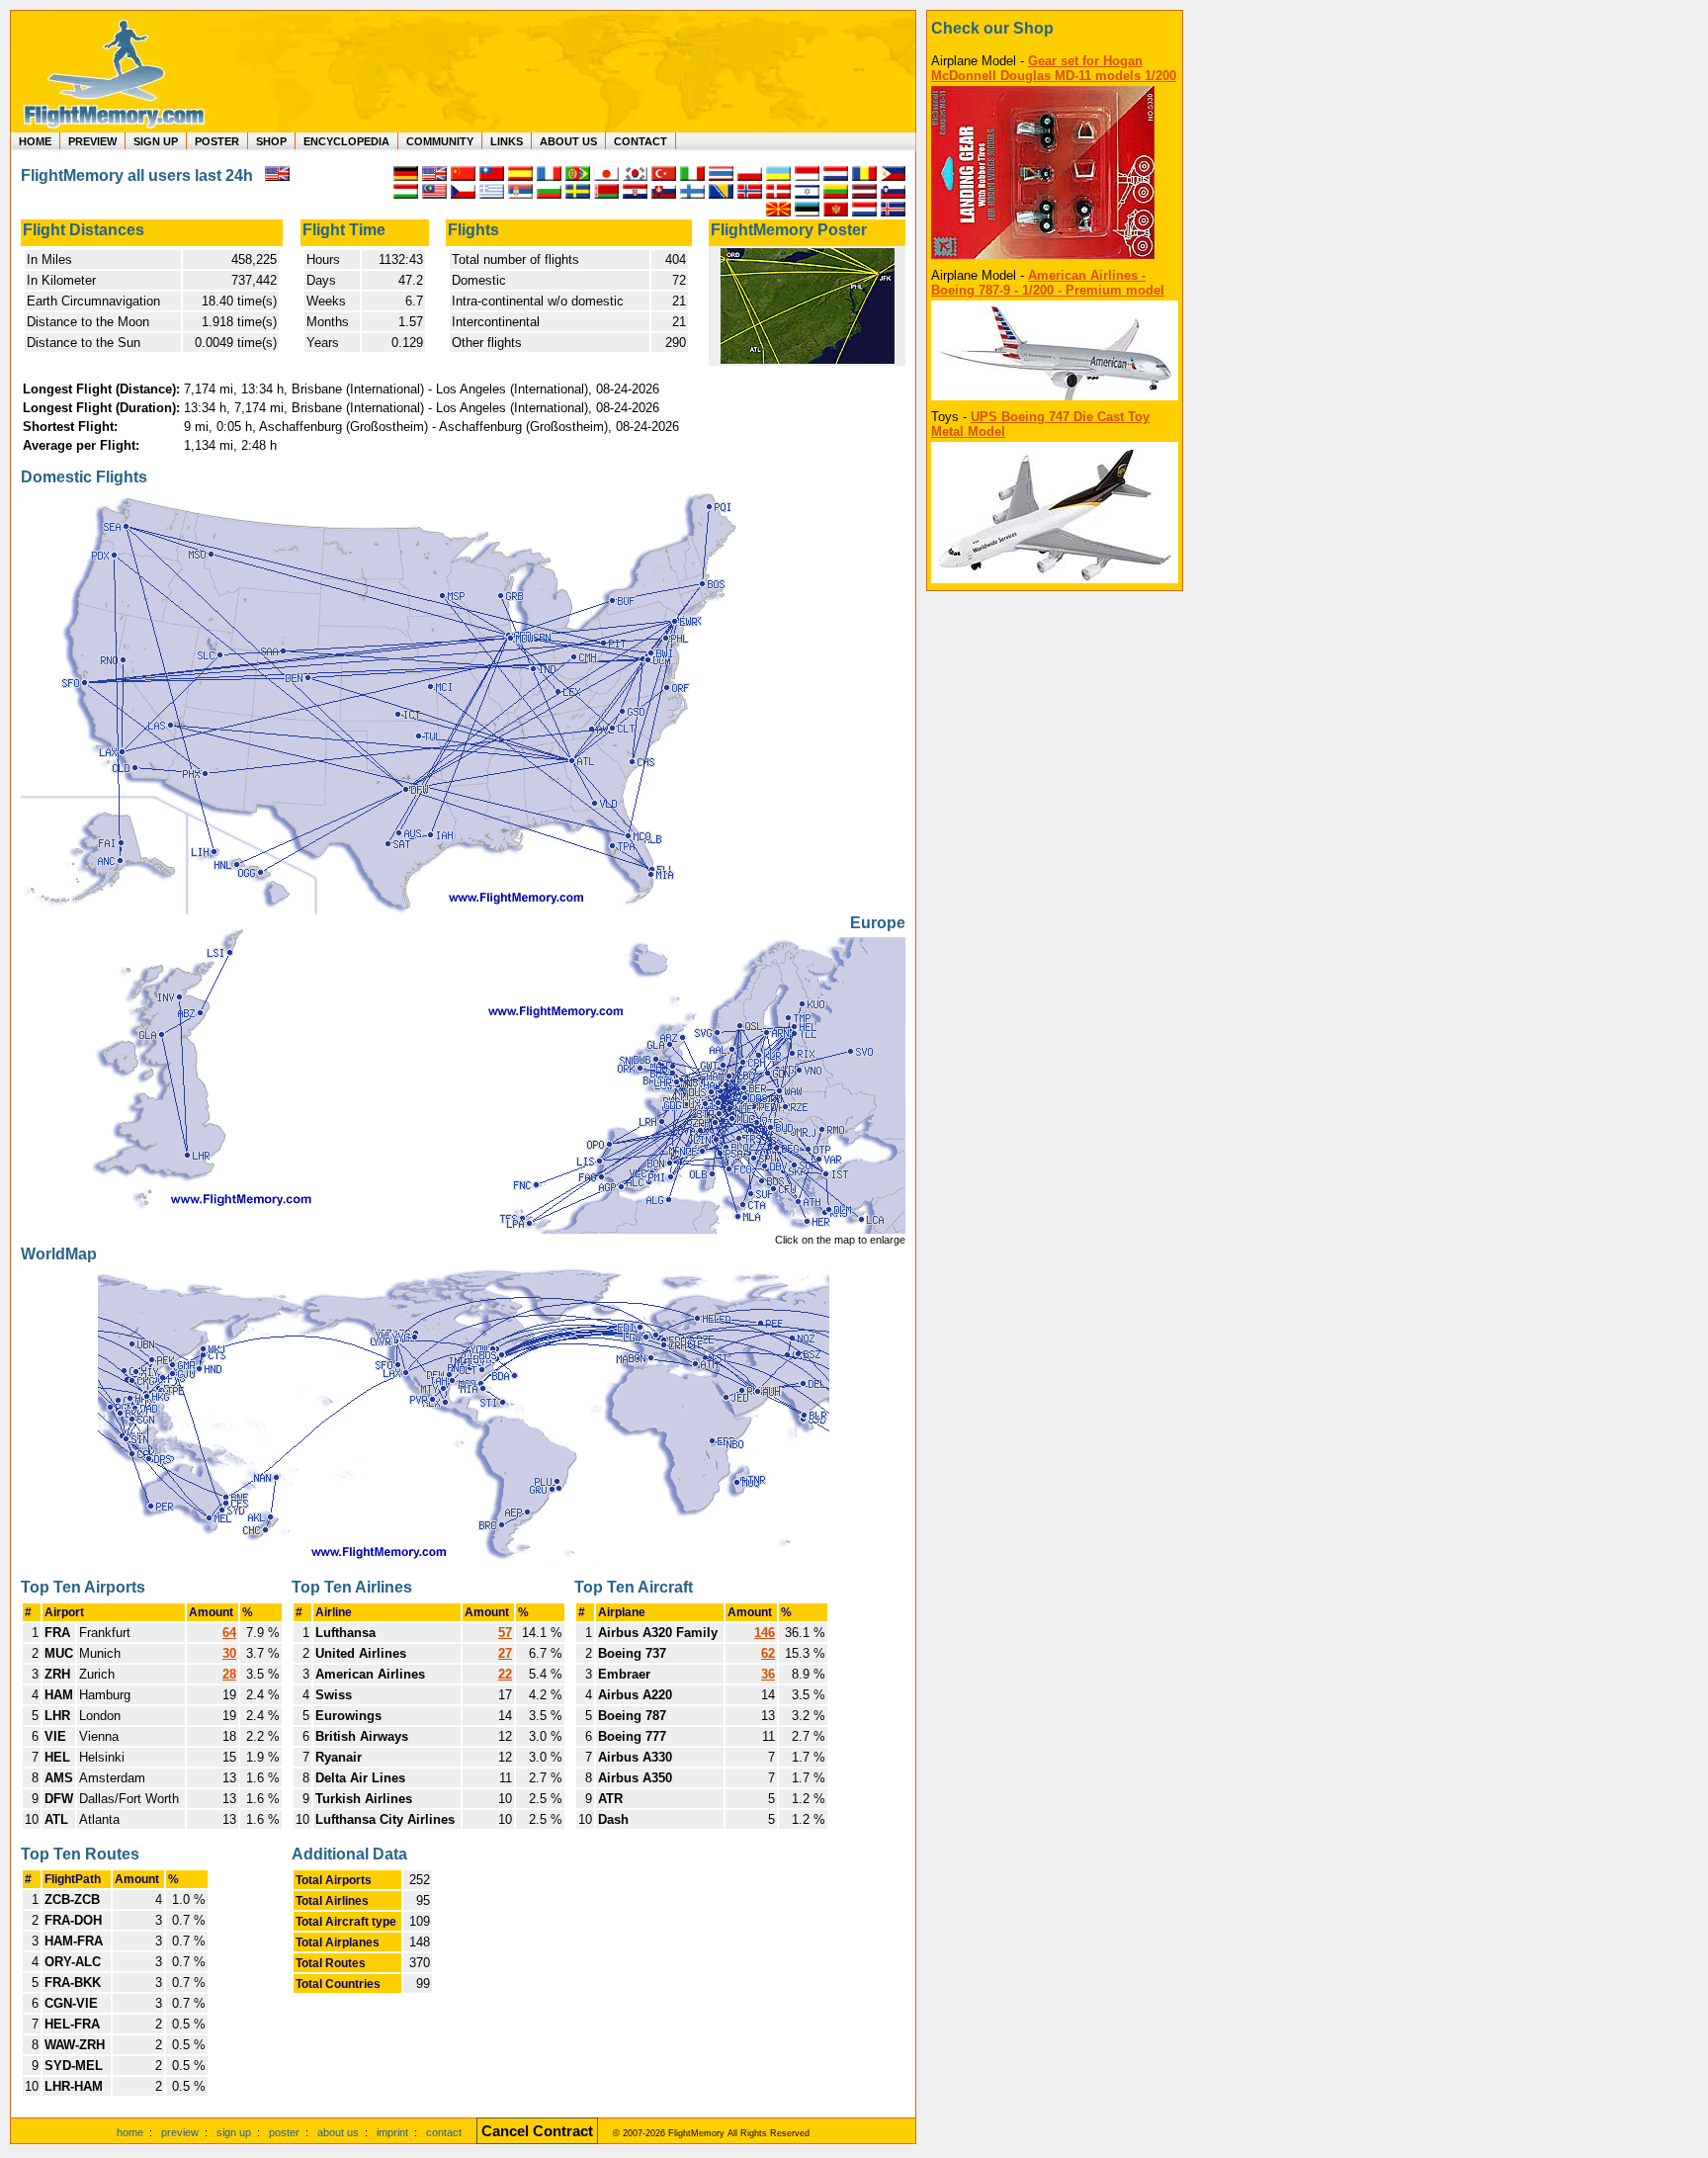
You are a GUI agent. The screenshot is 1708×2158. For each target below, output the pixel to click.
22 (505, 1674)
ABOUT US (568, 141)
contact (444, 2132)
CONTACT (640, 141)
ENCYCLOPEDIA (346, 141)
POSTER (217, 141)
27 (505, 1653)
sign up (234, 2132)
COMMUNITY (440, 141)
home (130, 2132)
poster (284, 2132)
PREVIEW (92, 141)
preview (180, 2132)
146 (765, 1633)
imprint (392, 2132)
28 (229, 1674)
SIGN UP (156, 141)
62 (768, 1653)
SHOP (271, 141)
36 (768, 1674)
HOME (35, 141)
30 (229, 1653)
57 (505, 1633)
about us (338, 2132)
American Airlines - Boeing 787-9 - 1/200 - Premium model (1048, 283)
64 (229, 1633)
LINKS (507, 141)
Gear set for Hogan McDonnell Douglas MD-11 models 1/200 (1054, 68)
